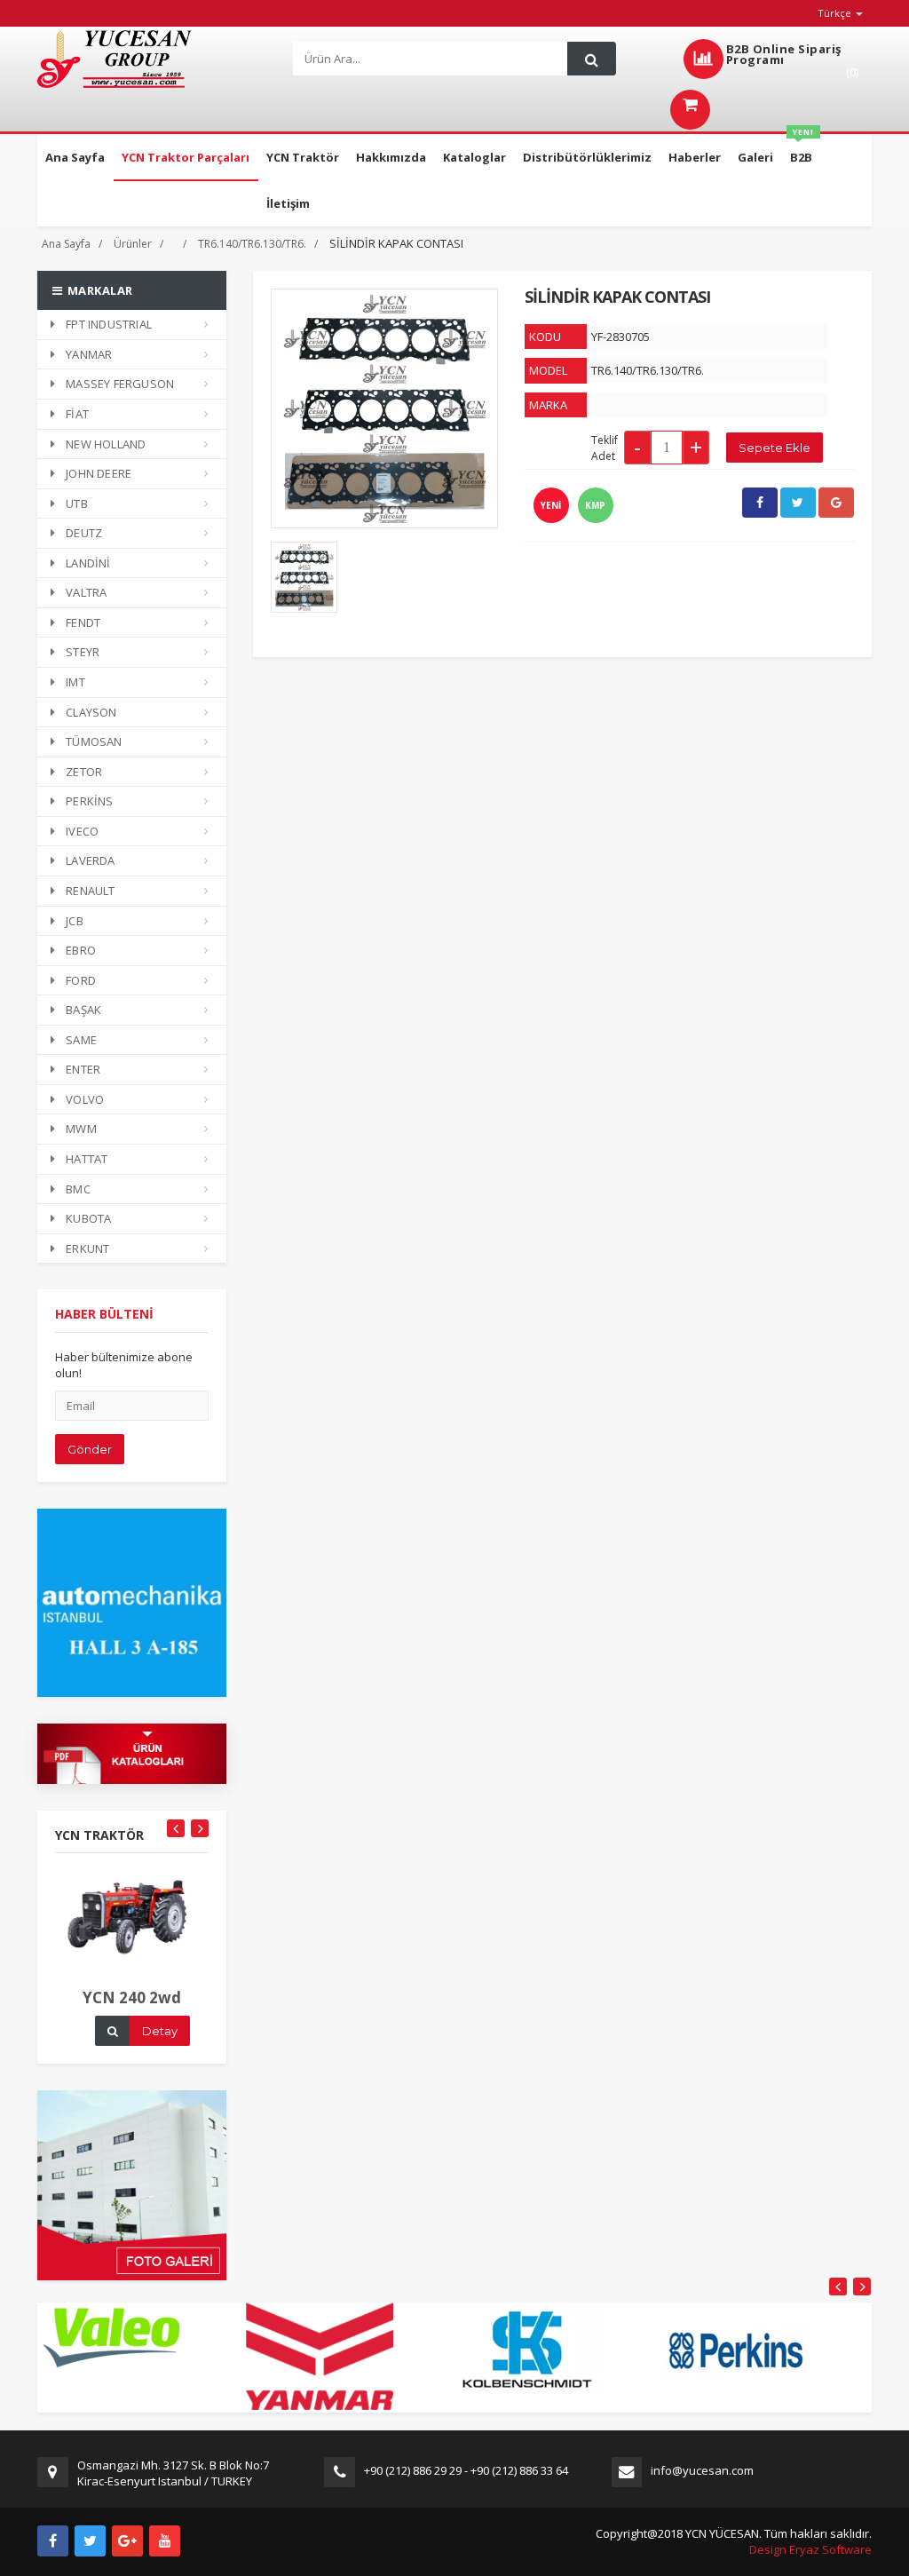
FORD (81, 980)
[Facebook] (53, 2541)
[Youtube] (165, 2541)
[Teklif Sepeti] (690, 106)
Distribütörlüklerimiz (587, 157)
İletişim (288, 203)
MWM (81, 1129)
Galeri (755, 157)
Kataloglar (474, 157)
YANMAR (89, 354)
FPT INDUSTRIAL (109, 324)
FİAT (77, 414)
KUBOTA (88, 1218)
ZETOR (84, 772)
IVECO (82, 831)
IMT (75, 682)
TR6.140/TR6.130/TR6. (252, 244)
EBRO (81, 950)
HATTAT (87, 1159)
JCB (75, 921)
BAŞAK (83, 1010)
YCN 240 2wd (132, 1997)
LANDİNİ (88, 563)
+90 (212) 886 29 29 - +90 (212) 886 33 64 (466, 2470)
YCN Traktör (303, 157)
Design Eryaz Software (810, 2549)
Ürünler (133, 244)
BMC (78, 1189)
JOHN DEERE (99, 473)
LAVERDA (90, 860)
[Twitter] (90, 2541)
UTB (77, 503)
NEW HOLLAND (106, 444)
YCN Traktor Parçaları (186, 157)
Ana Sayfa (75, 157)
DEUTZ (84, 533)
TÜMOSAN (94, 741)
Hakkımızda (391, 157)
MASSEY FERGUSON (120, 384)
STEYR (83, 652)
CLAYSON (91, 712)
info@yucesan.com (702, 2470)
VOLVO (85, 1099)
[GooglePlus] (127, 2541)
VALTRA (86, 592)
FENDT (83, 622)
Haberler (695, 157)
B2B (802, 150)
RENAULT (90, 891)
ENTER (83, 1069)
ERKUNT (87, 1248)
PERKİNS (89, 801)
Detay (160, 2031)
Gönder (90, 1449)
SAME (81, 1040)
